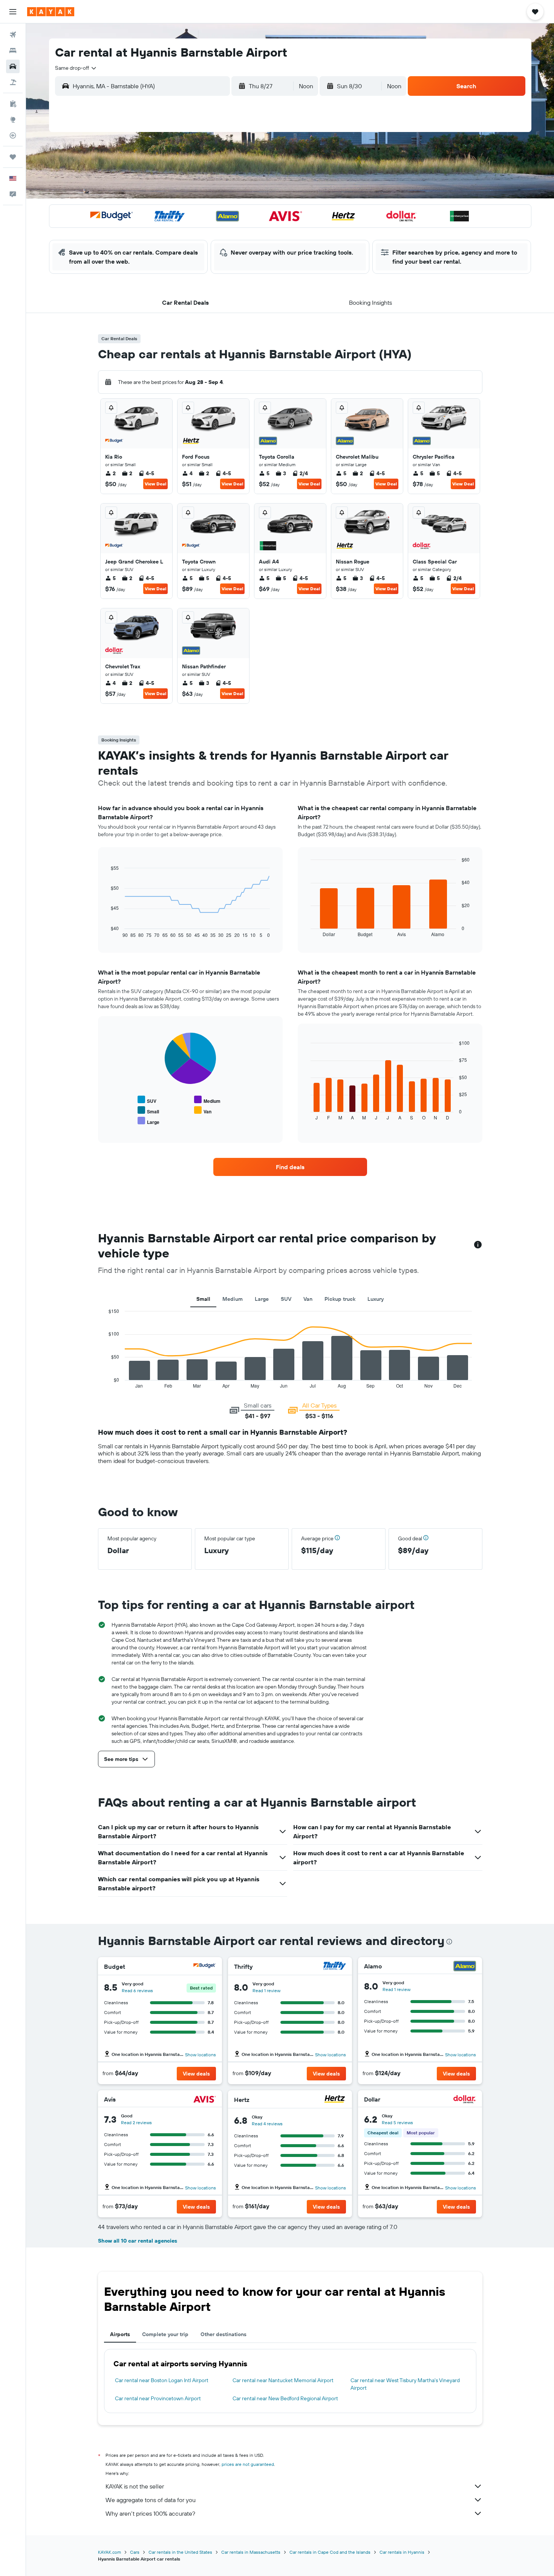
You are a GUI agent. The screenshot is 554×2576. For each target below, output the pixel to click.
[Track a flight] (13, 135)
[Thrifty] (335, 1967)
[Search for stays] (13, 51)
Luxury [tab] (376, 1299)
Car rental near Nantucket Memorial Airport (283, 2380)
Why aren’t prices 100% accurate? (150, 2513)
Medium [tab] (233, 1299)
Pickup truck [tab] (340, 1299)
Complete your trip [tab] (165, 2334)
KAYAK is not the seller (135, 2486)
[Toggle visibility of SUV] (147, 1100)
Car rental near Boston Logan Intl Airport (162, 2380)
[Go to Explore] (13, 120)
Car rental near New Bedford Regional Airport (285, 2398)
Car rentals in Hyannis (402, 2552)
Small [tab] (203, 1299)
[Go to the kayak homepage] (51, 12)
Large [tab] (262, 1299)
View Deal (155, 484)
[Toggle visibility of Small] (148, 1111)
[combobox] (76, 68)
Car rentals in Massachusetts (251, 2552)
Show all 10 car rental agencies (138, 2241)
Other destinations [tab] (223, 2334)
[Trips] (13, 157)
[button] (13, 12)
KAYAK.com (109, 2552)
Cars (135, 2552)
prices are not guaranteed (248, 2464)
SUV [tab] (286, 1299)
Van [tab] (308, 1299)
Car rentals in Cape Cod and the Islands (330, 2552)
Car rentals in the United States (180, 2552)
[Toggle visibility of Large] (148, 1121)
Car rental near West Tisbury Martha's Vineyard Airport (405, 2384)
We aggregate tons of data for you (151, 2500)
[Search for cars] (13, 66)
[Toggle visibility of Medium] (207, 1100)
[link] (290, 1167)
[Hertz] (335, 2100)
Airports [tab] (120, 2334)
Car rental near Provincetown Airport (158, 2398)
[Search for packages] (13, 82)
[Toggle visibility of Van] (203, 1111)
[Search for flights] (13, 35)
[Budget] (205, 1967)
